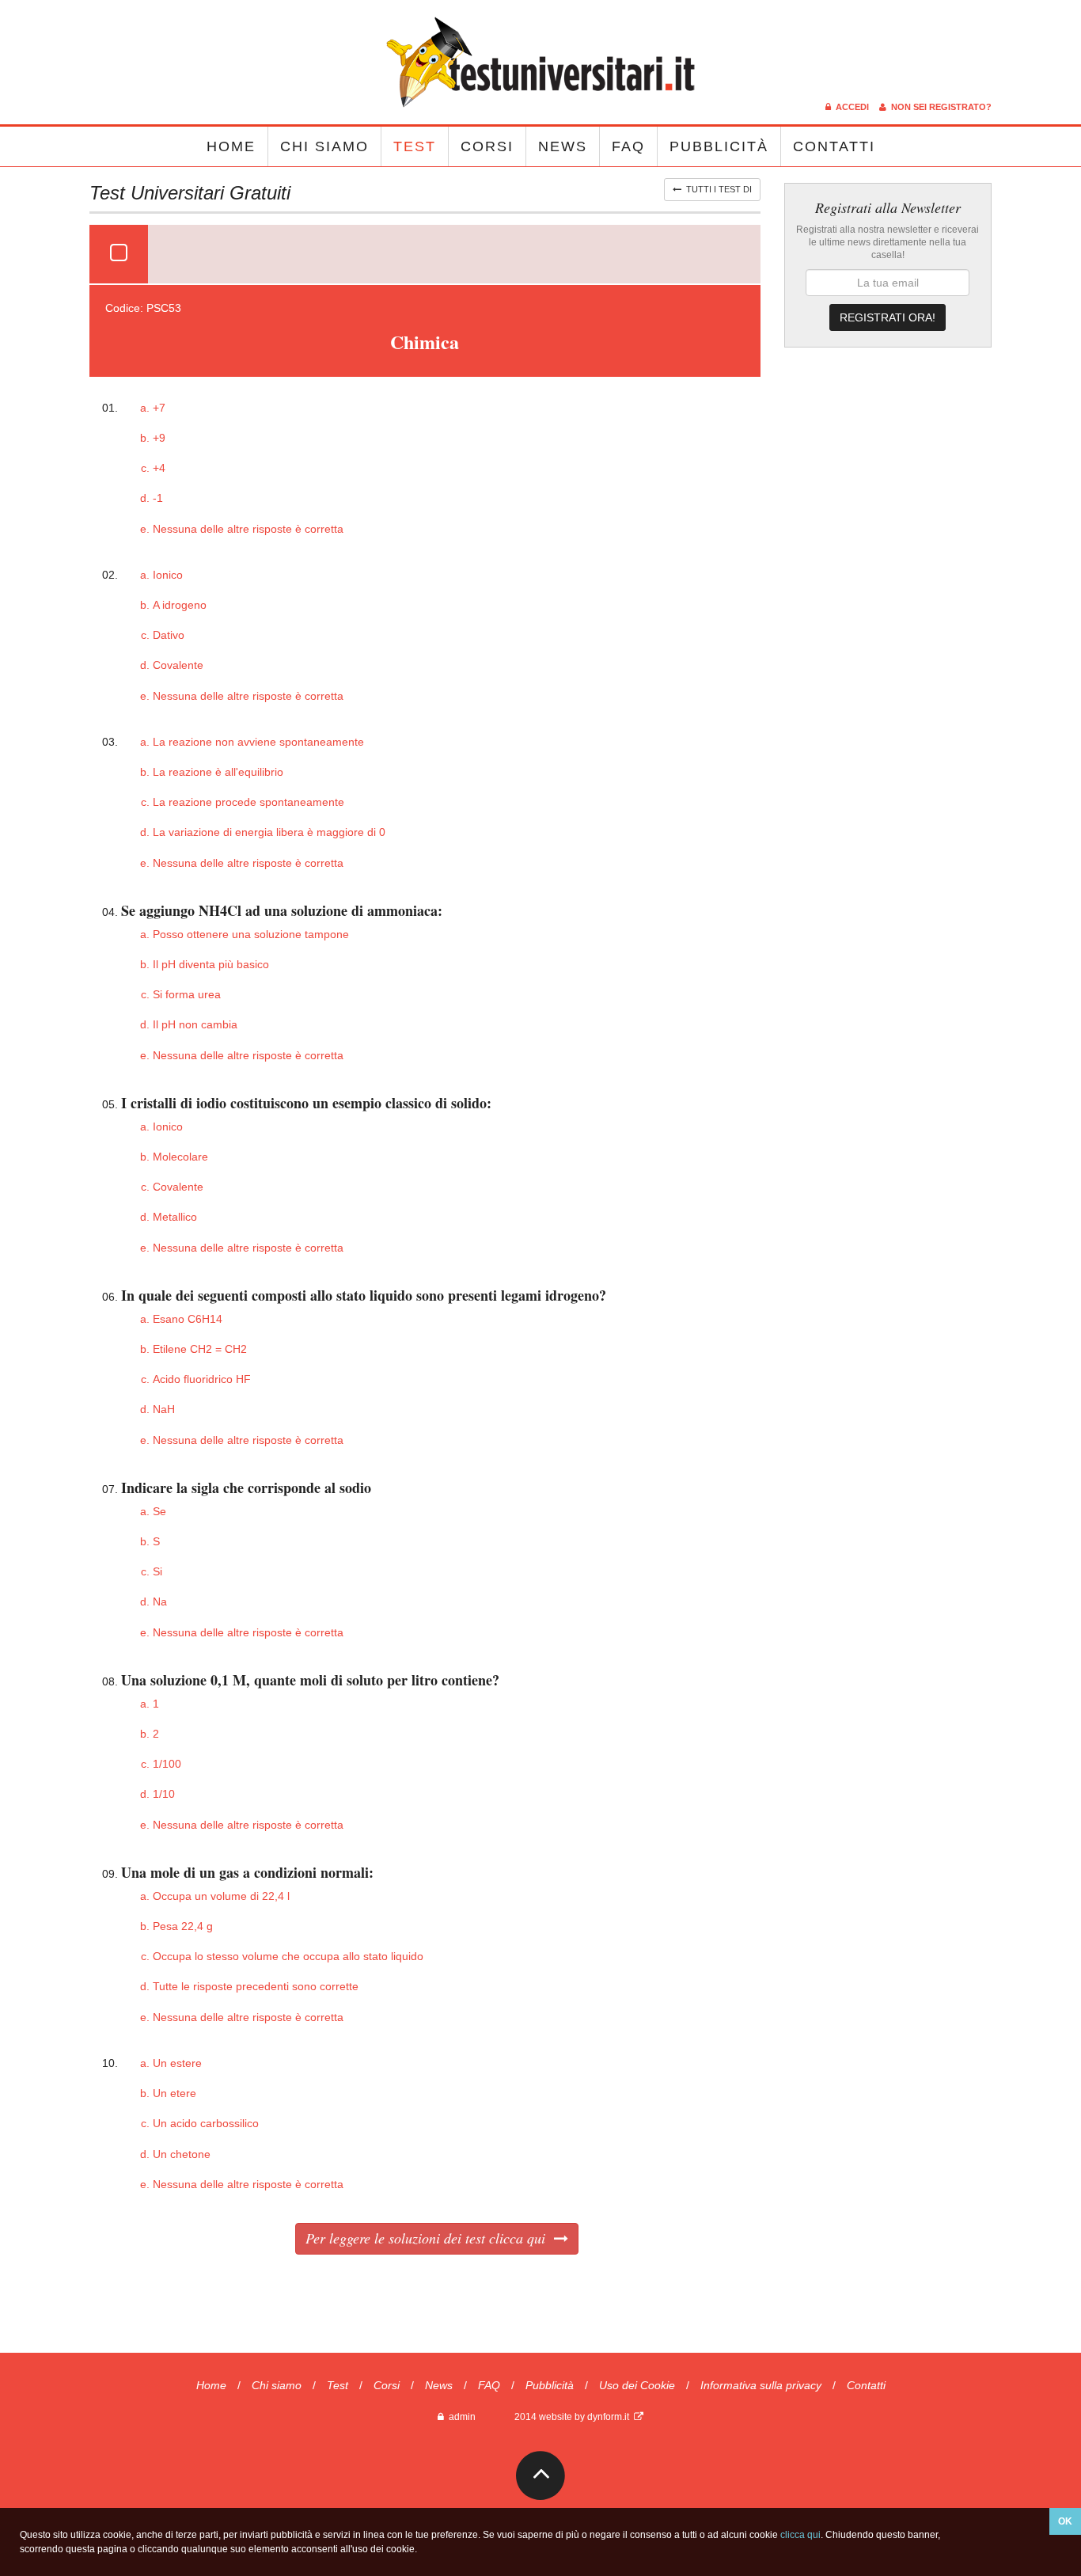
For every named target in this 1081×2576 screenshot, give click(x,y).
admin (460, 2417)
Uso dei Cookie (637, 2385)
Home (231, 146)
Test (415, 146)
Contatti (834, 146)
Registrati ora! (888, 317)
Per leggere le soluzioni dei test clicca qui (430, 2238)
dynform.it (611, 2417)
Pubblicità (719, 146)
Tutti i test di (717, 189)
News (563, 146)
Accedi (851, 107)
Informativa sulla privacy (761, 2385)
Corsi (487, 146)
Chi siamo (324, 146)
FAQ (628, 146)
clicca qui (800, 2535)
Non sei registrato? (939, 107)
